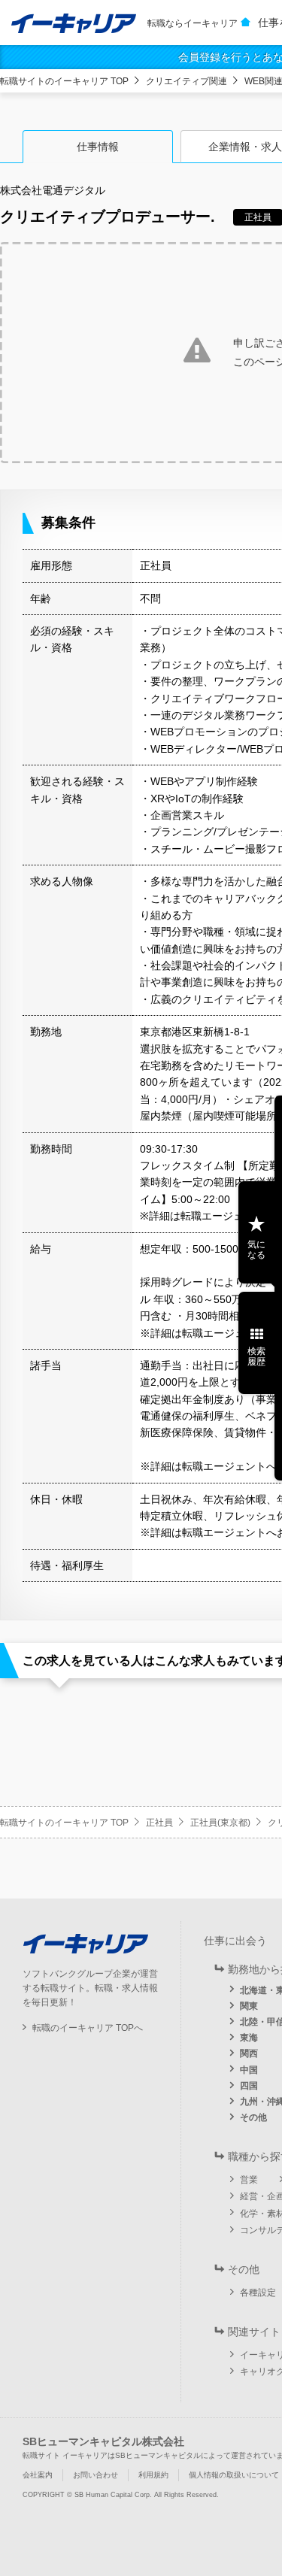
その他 (253, 2117)
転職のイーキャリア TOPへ (88, 2028)
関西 (249, 2053)
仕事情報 (98, 147)
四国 (249, 2086)
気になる (256, 1250)
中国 (249, 2070)
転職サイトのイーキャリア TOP (64, 81)
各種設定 (258, 2293)
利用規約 (153, 2475)
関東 (249, 2006)
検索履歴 (256, 1356)
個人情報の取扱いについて (234, 2475)
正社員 (159, 1823)
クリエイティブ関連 (186, 81)
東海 (249, 2038)
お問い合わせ (96, 2475)
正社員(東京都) (220, 1823)
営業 (249, 2180)
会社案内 (38, 2475)
